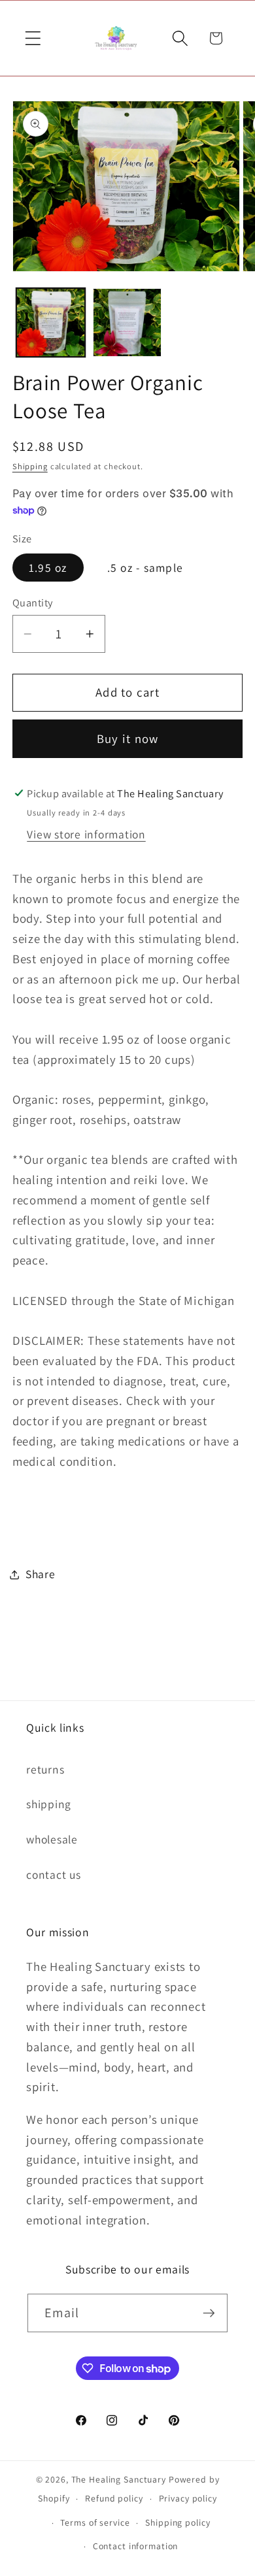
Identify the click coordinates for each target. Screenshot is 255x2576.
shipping (49, 1804)
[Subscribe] (209, 2313)
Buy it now (128, 738)
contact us (54, 1874)
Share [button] (41, 1574)
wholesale (52, 1839)
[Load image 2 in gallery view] (127, 322)
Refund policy (114, 2498)
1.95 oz (48, 568)
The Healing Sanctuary (119, 2479)
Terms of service (95, 2522)
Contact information (136, 2546)
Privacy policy (188, 2498)
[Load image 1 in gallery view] (51, 322)
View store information (86, 834)
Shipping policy (178, 2522)
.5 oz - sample (145, 568)
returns (45, 1769)
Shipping (30, 466)
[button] (33, 38)
